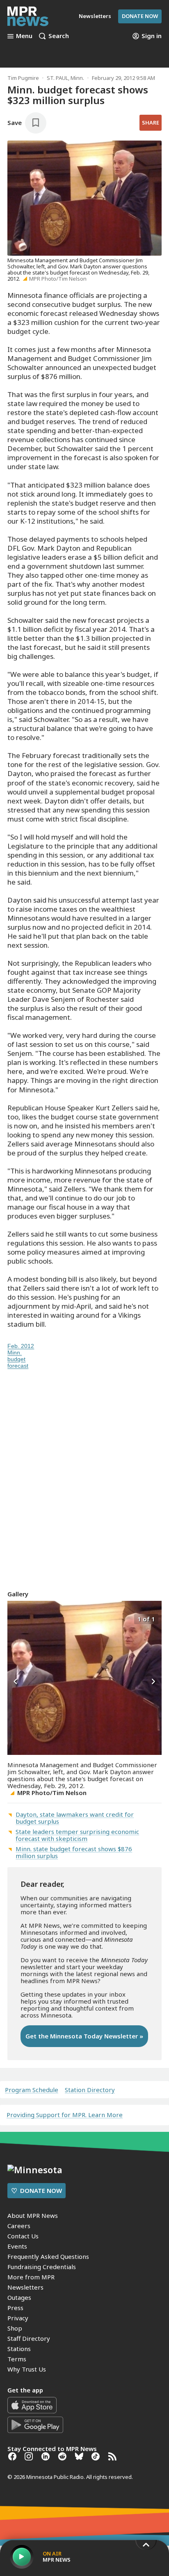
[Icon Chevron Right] (153, 1682)
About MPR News (33, 2215)
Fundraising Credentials (42, 2267)
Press (15, 2308)
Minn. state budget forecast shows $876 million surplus (74, 1852)
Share (151, 123)
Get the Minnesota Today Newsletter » (84, 2036)
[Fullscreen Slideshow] (16, 1618)
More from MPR (31, 2277)
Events (17, 2246)
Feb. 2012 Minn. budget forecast (21, 1356)
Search (59, 36)
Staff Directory (29, 2338)
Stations (19, 2349)
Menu (24, 36)
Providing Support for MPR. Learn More (65, 2115)
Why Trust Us (27, 2369)
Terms (17, 2359)
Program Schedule (32, 2090)
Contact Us (23, 2236)
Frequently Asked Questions (48, 2256)
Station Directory (90, 2090)
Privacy (18, 2318)
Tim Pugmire (23, 78)
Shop (15, 2328)
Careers (19, 2226)
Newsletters (25, 2287)
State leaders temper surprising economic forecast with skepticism (77, 1835)
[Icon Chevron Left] (16, 1682)
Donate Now (140, 16)
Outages (19, 2297)
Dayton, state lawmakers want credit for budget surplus (75, 1818)
